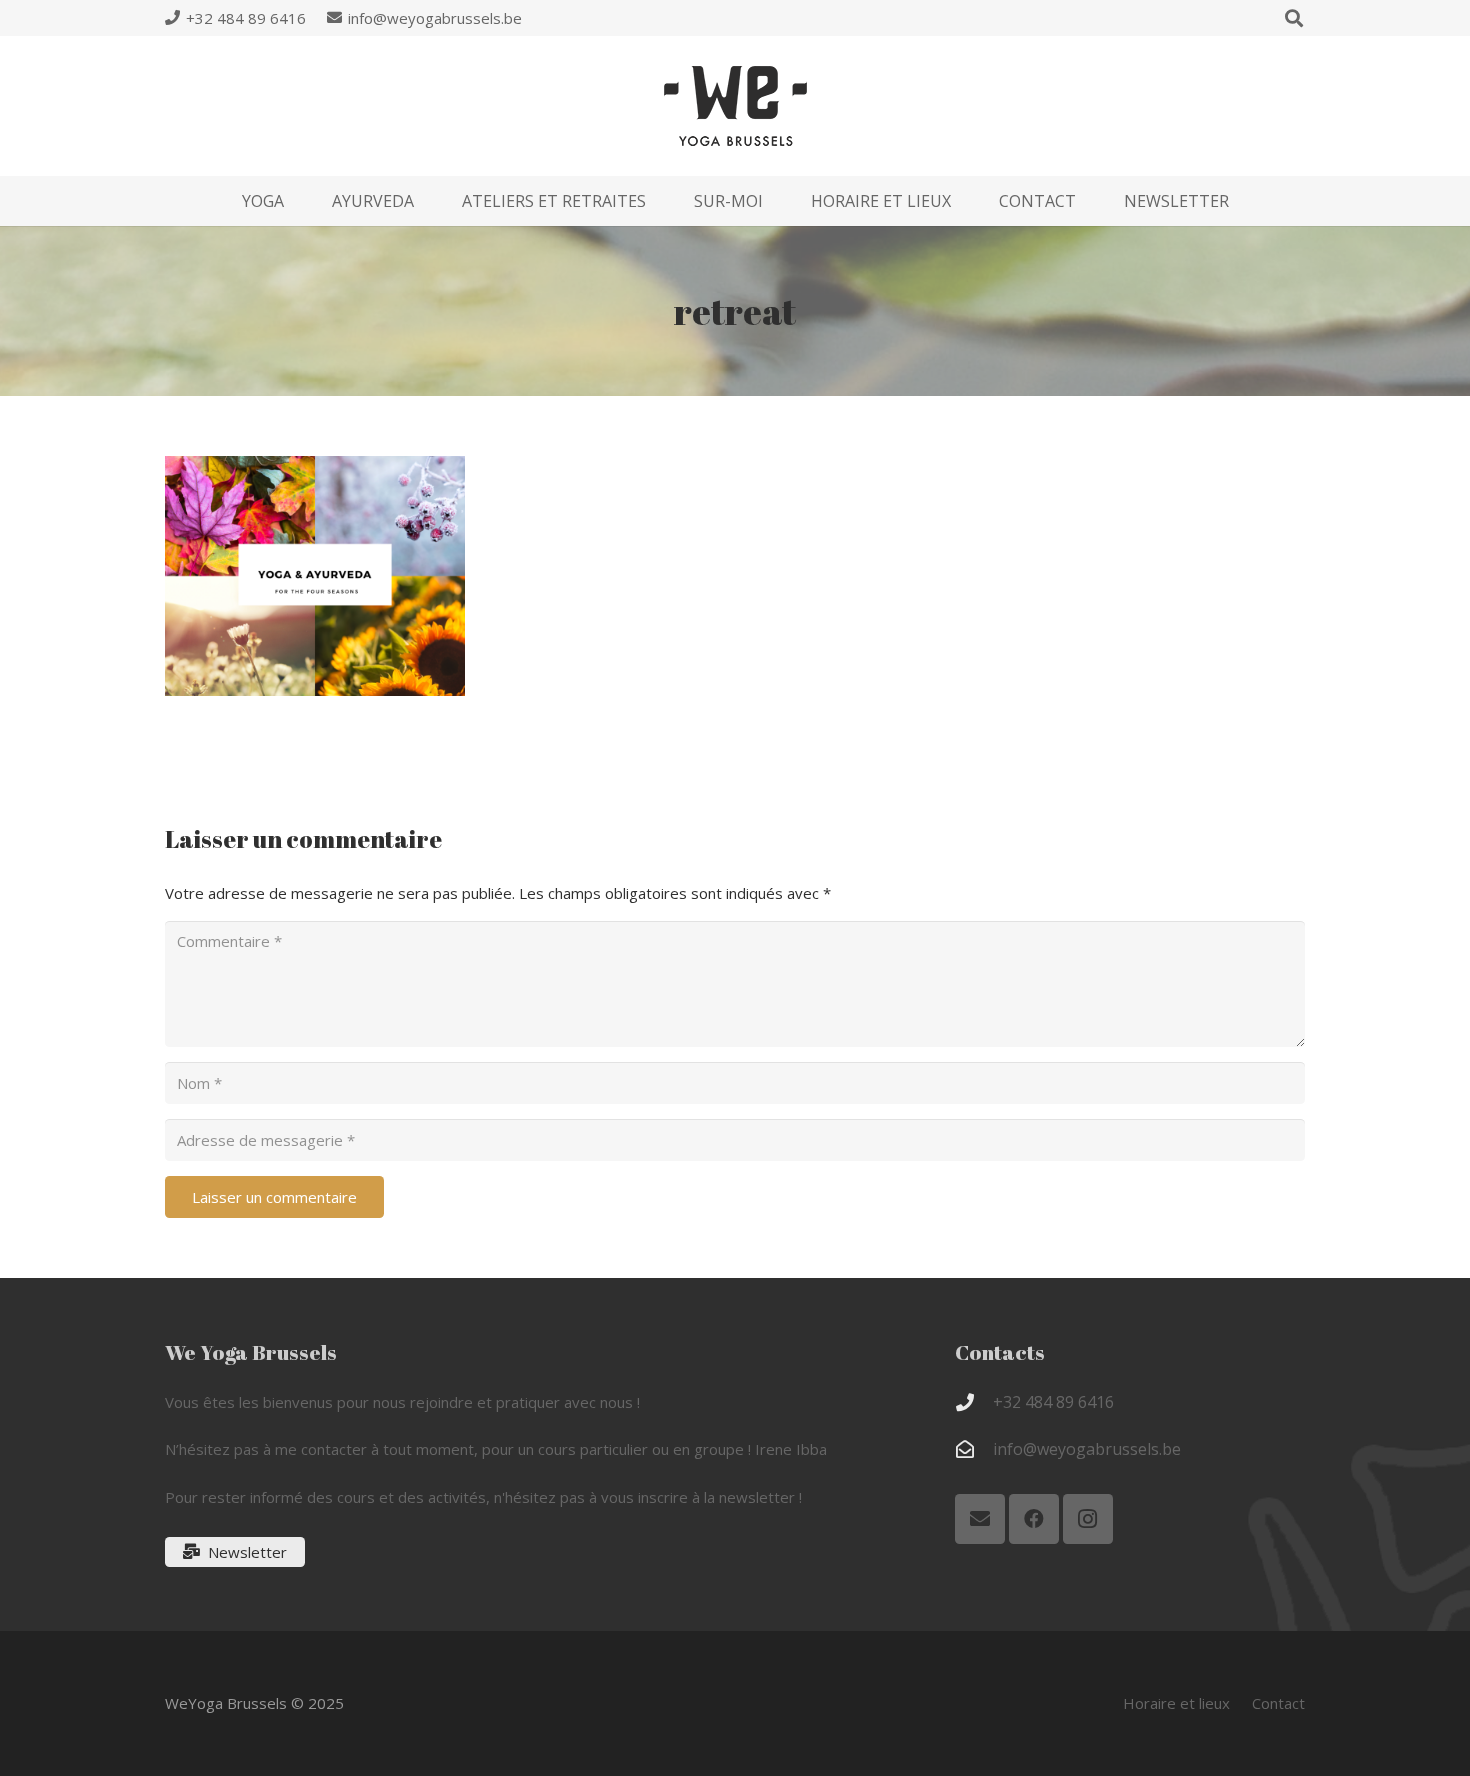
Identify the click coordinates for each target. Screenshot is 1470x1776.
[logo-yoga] (735, 106)
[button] (298, 200)
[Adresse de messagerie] (980, 1519)
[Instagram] (1088, 1519)
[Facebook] (1034, 1519)
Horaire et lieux (1176, 1703)
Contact (1278, 1703)
